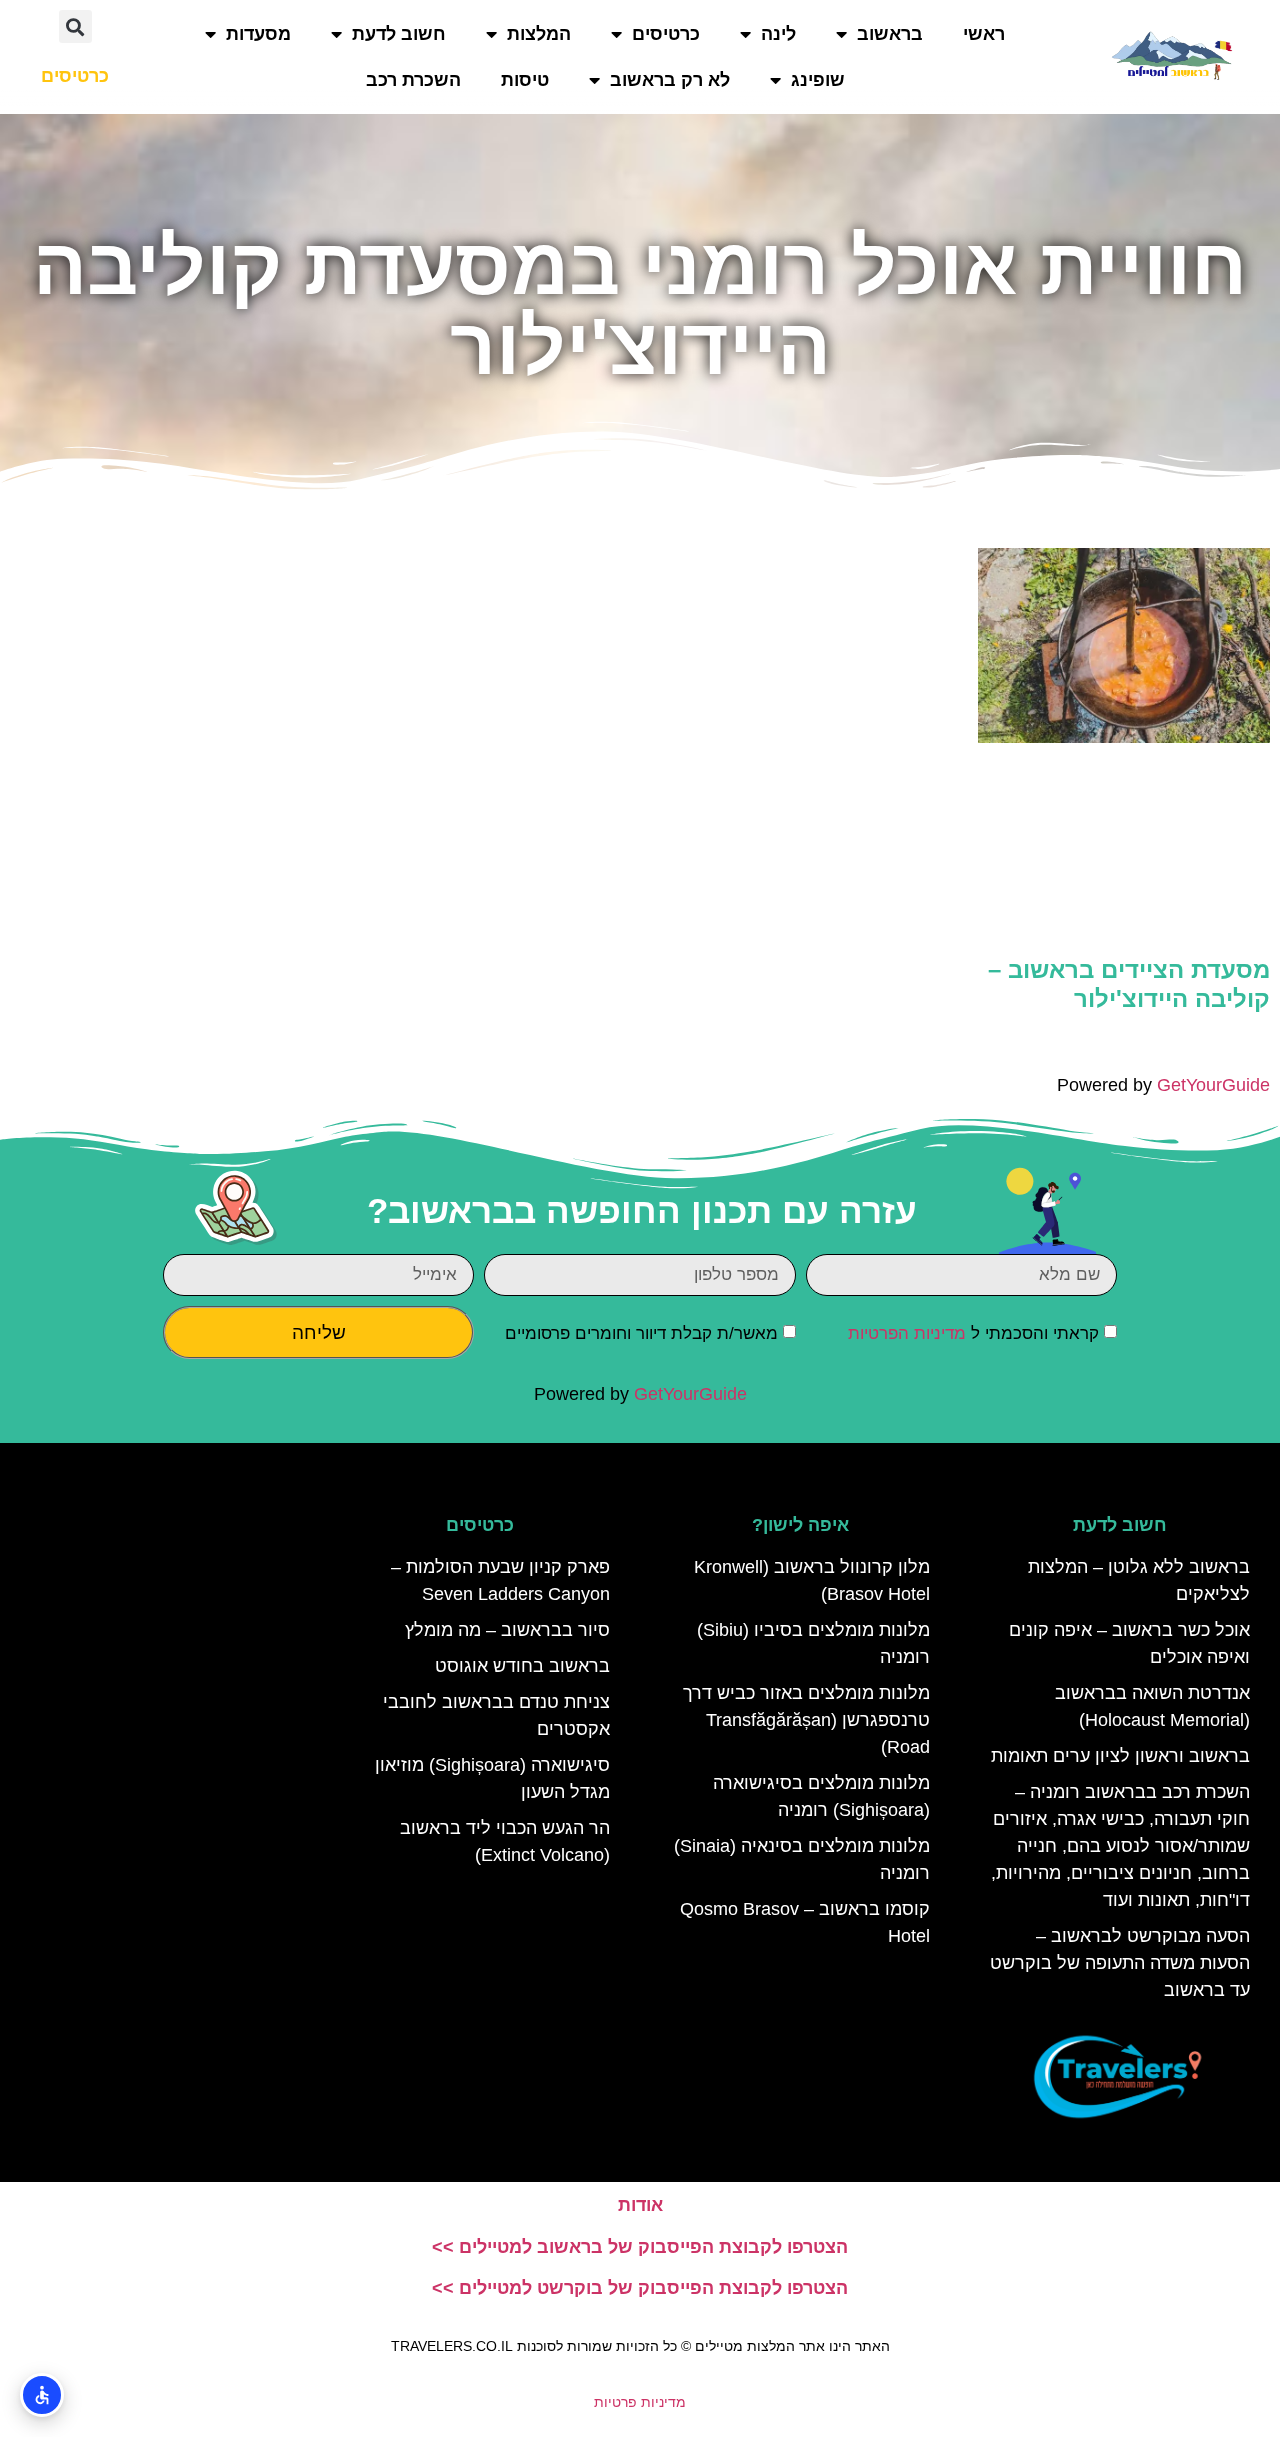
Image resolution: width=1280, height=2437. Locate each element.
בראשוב (890, 34)
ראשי (984, 34)
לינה (778, 34)
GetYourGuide (1213, 1085)
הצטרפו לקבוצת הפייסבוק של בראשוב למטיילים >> (640, 2247)
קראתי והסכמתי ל (973, 1333)
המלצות (539, 34)
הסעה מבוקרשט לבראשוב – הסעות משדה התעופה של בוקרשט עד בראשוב (1120, 1963)
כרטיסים (666, 34)
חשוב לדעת (399, 34)
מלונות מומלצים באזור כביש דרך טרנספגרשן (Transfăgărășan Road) (806, 1720)
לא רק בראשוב (670, 80)
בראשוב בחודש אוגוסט (522, 1666)
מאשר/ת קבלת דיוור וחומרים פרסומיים (641, 1333)
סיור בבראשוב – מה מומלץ (507, 1630)
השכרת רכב (413, 80)
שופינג (818, 80)
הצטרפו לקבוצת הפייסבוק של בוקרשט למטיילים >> (640, 2288)
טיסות (525, 80)
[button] (75, 26)
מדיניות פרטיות (640, 2402)
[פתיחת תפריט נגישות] (42, 2395)
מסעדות (258, 34)
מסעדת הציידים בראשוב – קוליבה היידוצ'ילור (1129, 984)
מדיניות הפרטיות (907, 1333)
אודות (640, 2205)
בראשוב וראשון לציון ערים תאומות (1120, 1756)
